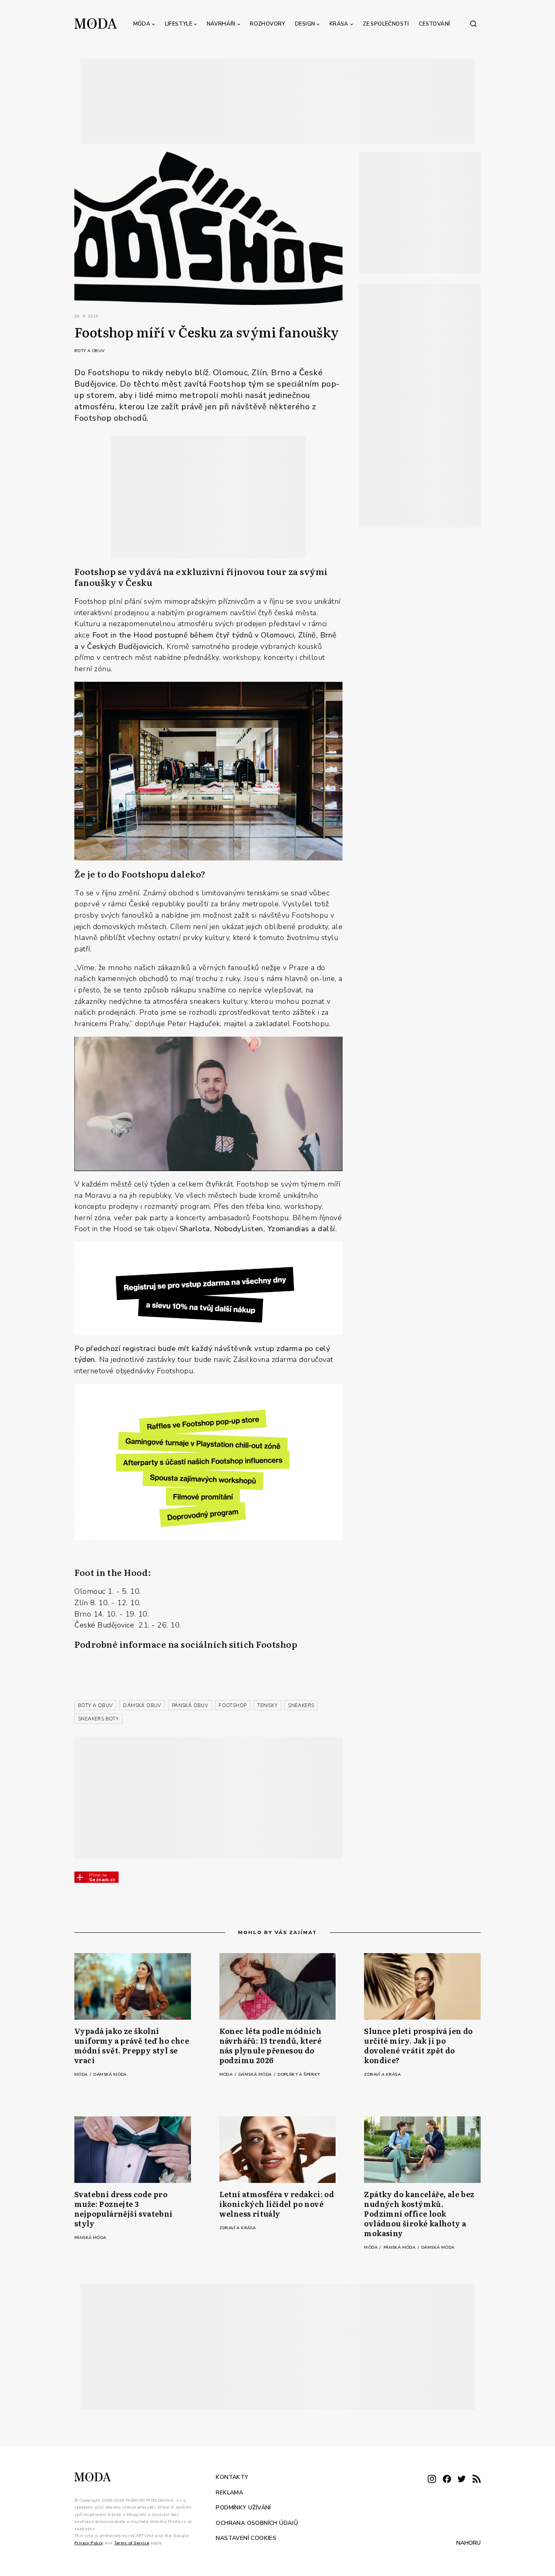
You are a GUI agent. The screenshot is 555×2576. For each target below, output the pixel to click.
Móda (142, 24)
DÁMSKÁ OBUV (142, 1705)
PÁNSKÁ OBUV (190, 1705)
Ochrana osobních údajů (257, 2523)
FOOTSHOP (233, 1705)
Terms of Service (132, 2543)
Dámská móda (110, 2075)
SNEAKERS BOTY (98, 1719)
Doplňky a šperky (299, 2075)
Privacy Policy (89, 2543)
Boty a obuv (89, 351)
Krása (339, 24)
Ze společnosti (386, 24)
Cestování (435, 24)
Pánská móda (90, 2238)
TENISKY (267, 1705)
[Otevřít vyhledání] (473, 24)
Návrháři (221, 24)
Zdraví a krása (382, 2075)
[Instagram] (432, 2480)
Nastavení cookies (246, 2538)
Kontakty (232, 2477)
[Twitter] (462, 2480)
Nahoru (468, 2543)
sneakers (301, 1705)
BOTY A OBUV (95, 1705)
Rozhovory (268, 24)
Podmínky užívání (243, 2508)
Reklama (229, 2492)
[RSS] (477, 2480)
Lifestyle (179, 24)
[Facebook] (447, 2480)
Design (305, 24)
